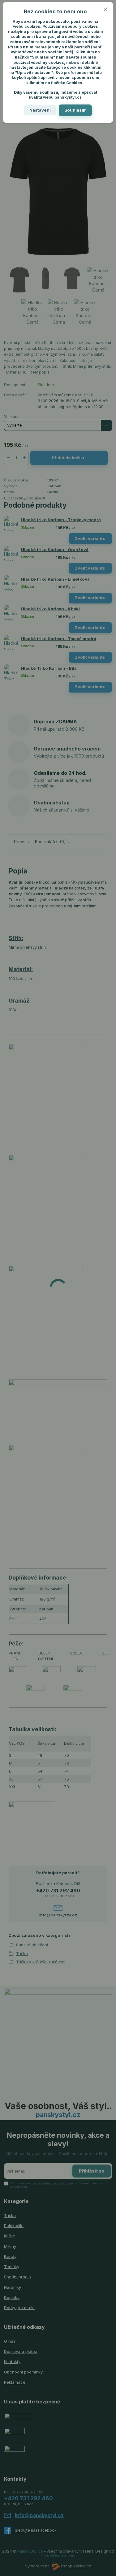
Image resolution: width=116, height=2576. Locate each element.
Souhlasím (75, 110)
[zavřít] (106, 8)
